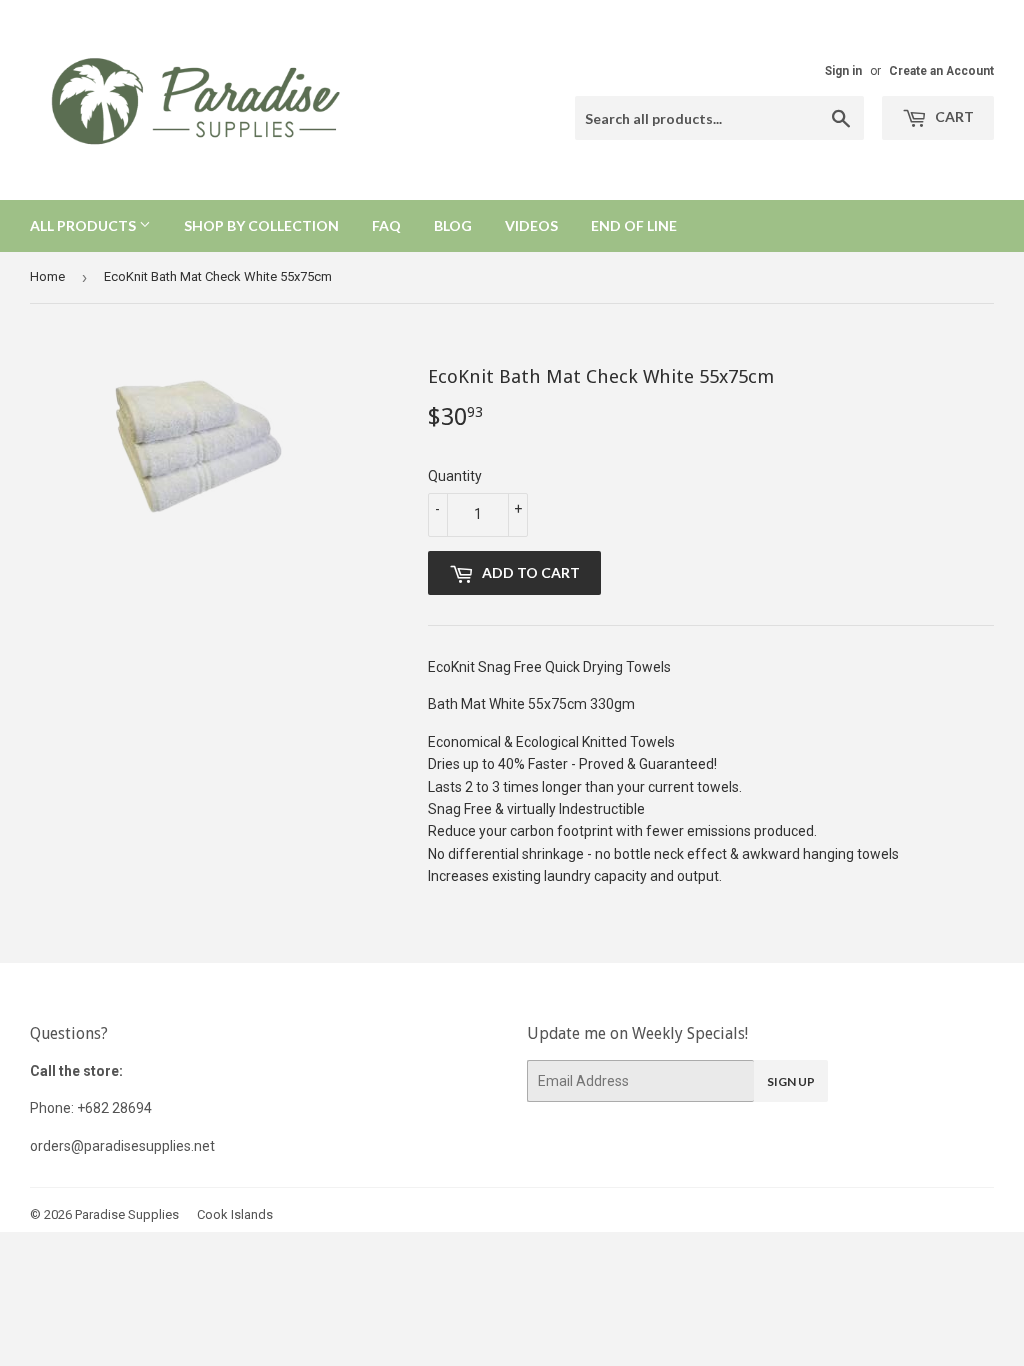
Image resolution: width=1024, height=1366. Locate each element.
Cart (953, 116)
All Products (84, 225)
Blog (453, 225)
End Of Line (634, 225)
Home (47, 276)
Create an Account (941, 71)
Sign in (843, 71)
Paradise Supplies (127, 1214)
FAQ (386, 225)
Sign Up (791, 1081)
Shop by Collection (261, 225)
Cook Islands (235, 1214)
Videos (531, 225)
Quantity (455, 476)
